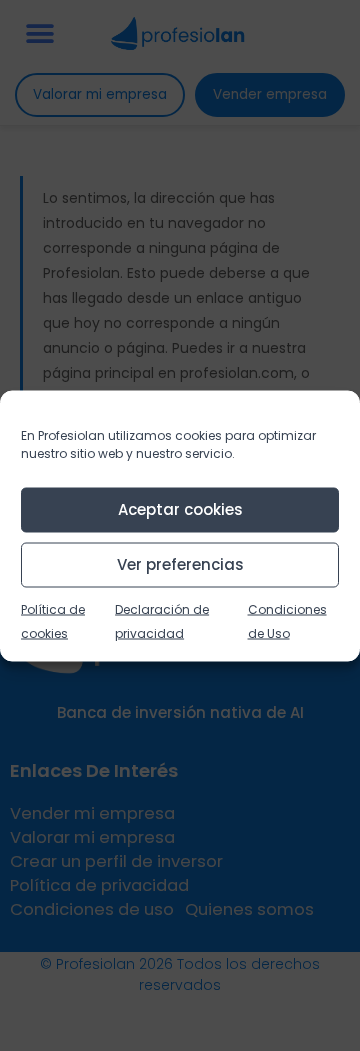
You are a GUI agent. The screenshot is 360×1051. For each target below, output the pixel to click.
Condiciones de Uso (287, 620)
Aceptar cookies (180, 509)
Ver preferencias (180, 564)
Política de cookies (53, 620)
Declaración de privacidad (162, 620)
